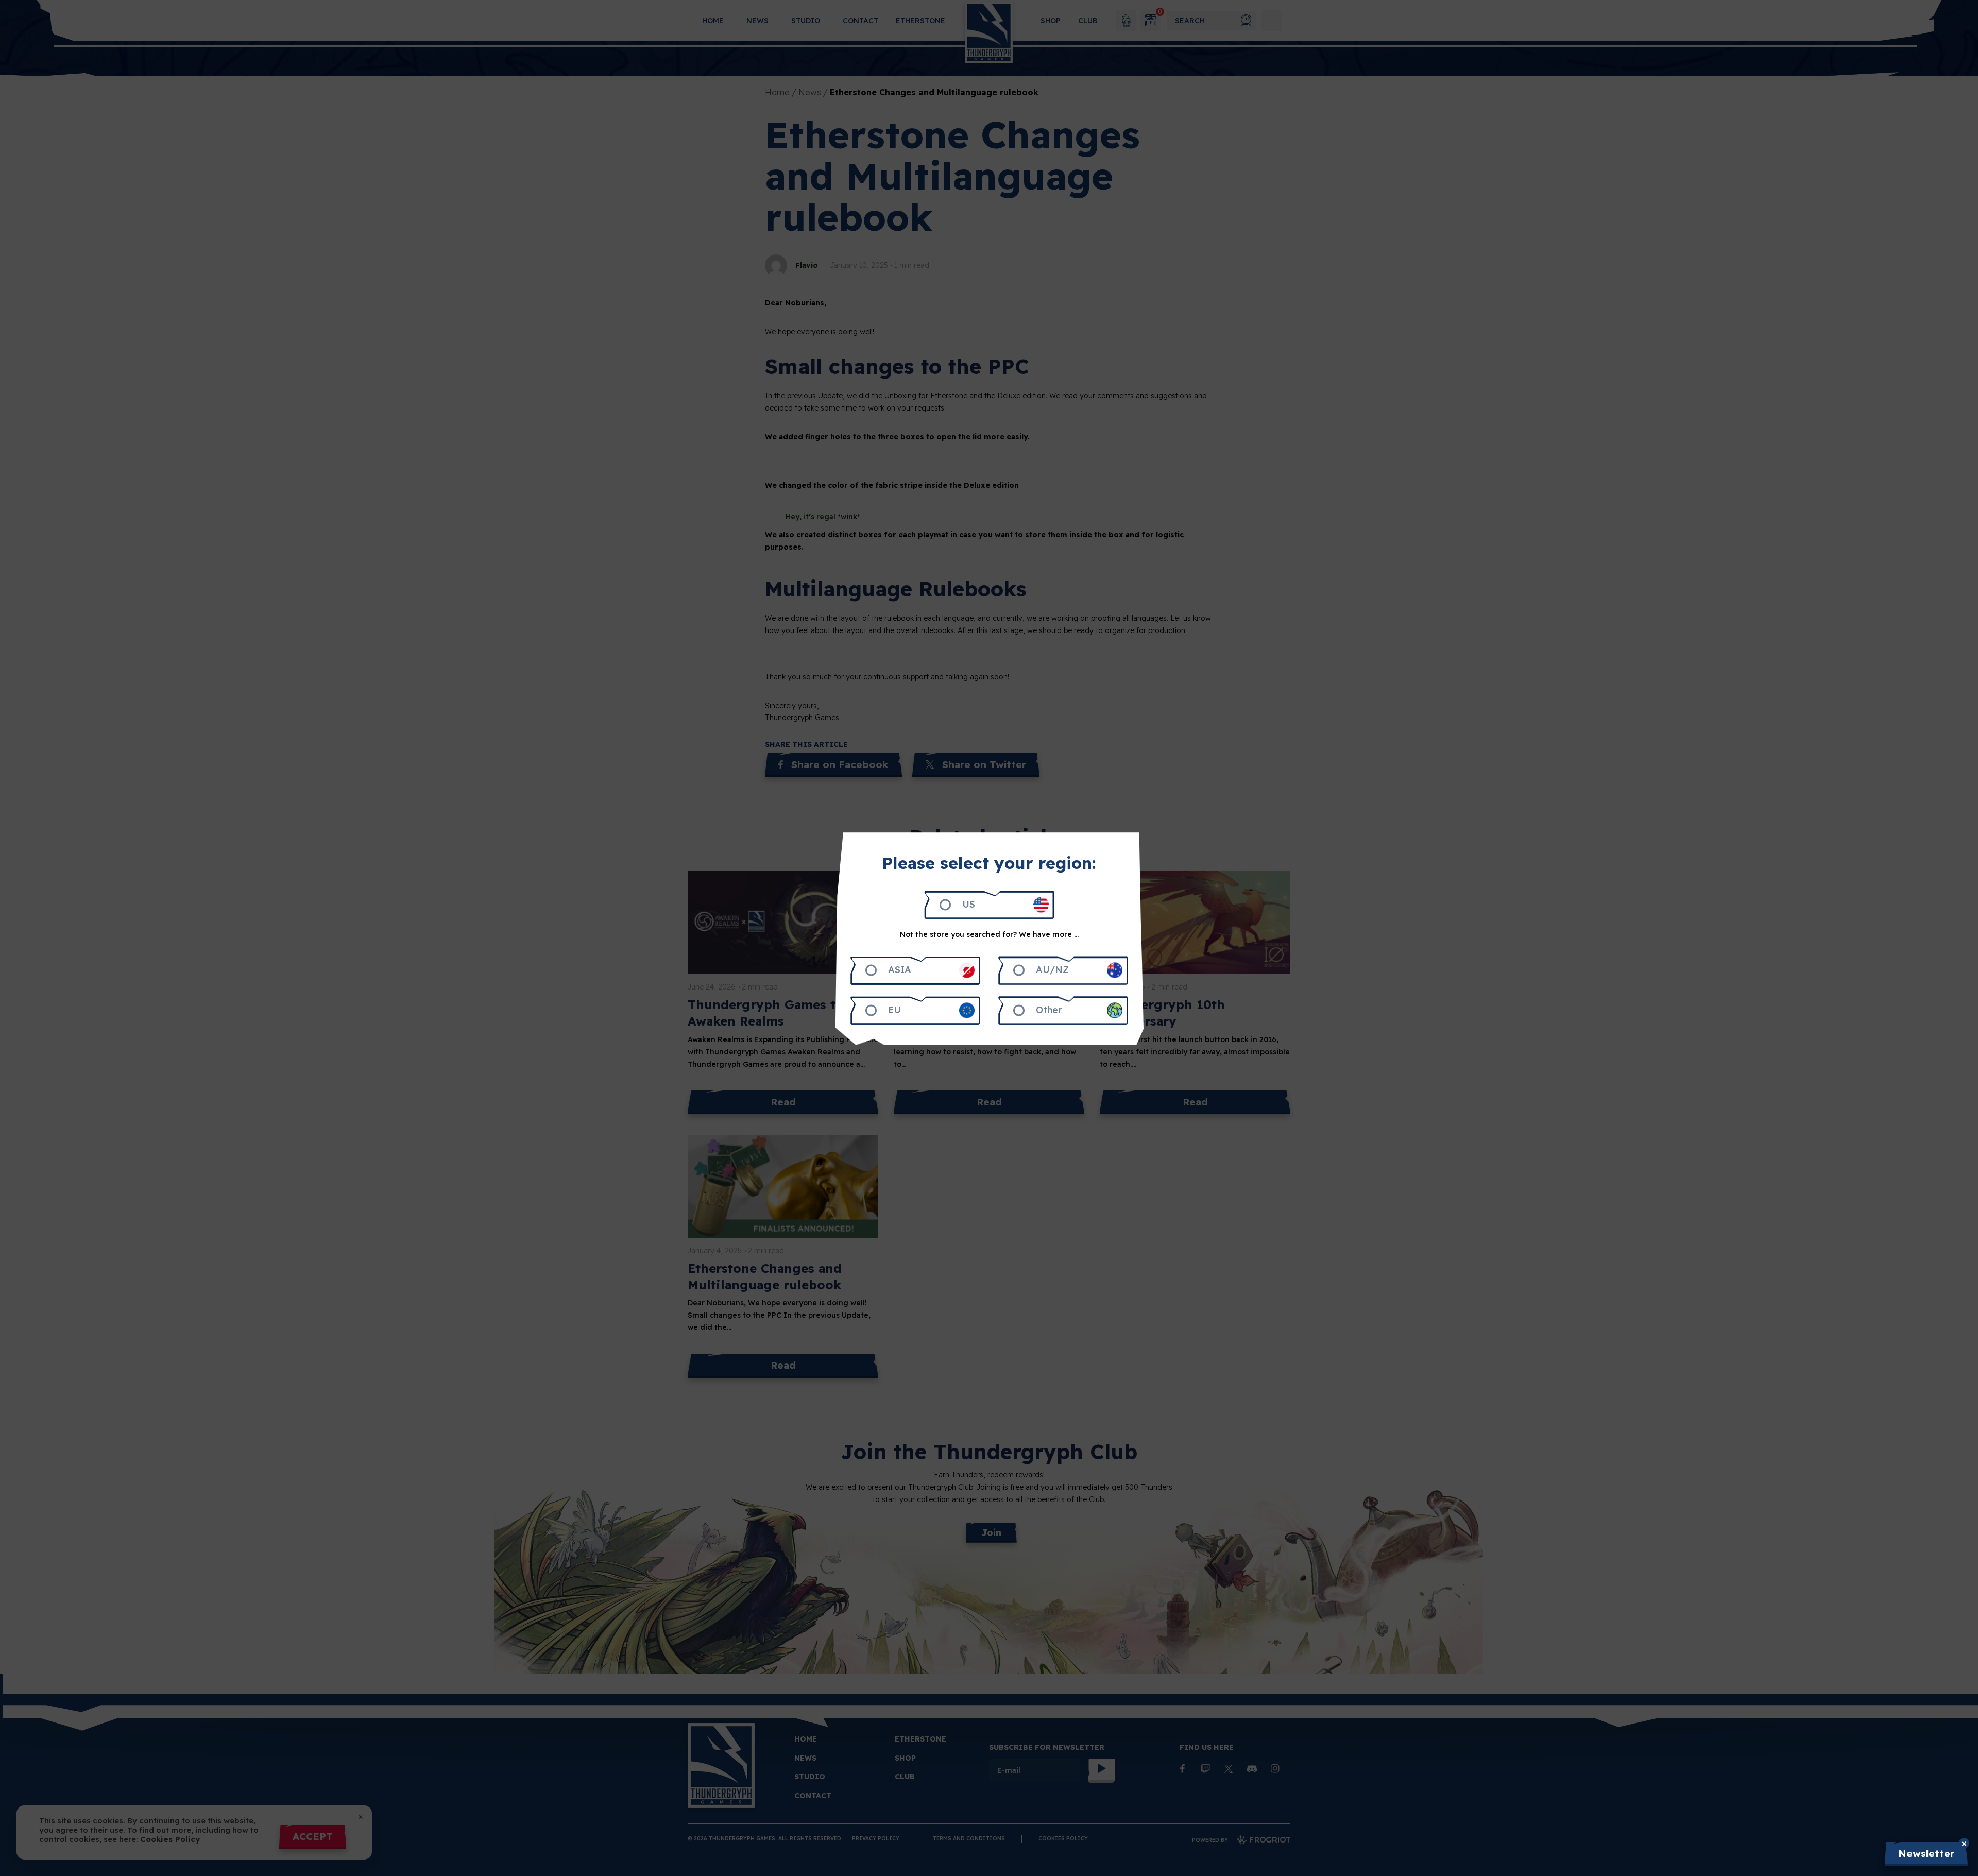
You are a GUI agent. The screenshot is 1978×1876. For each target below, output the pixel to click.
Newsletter (1926, 1853)
